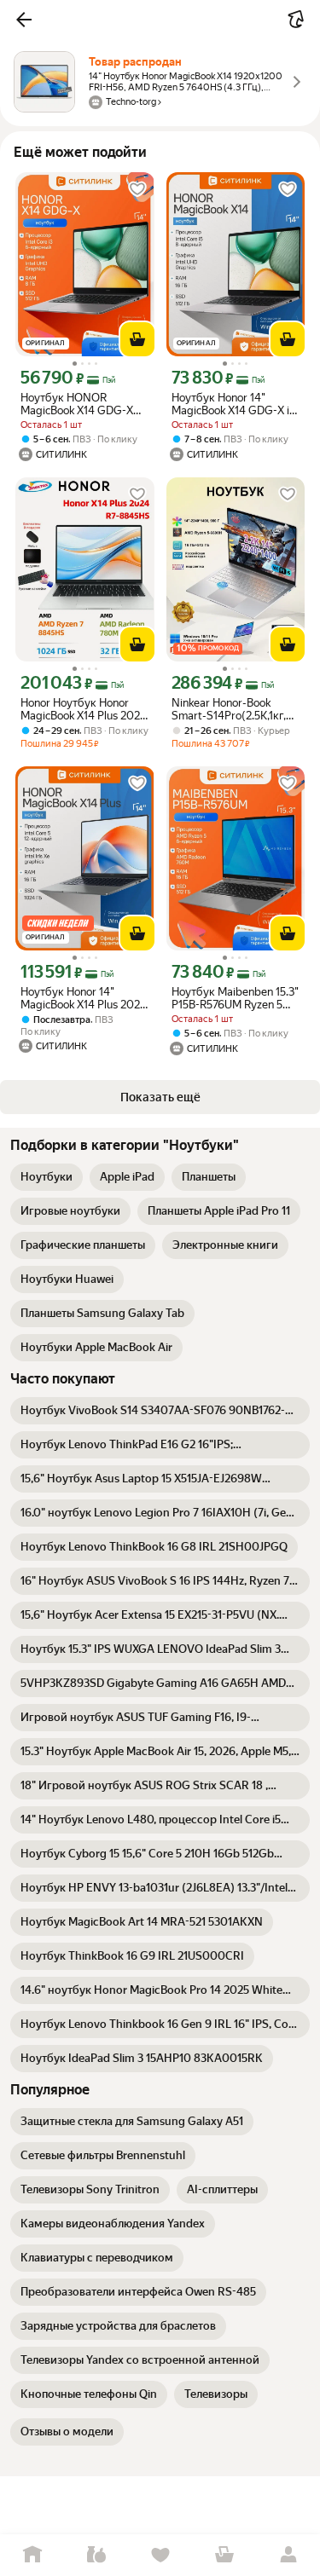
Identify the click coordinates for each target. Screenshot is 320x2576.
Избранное (160, 2555)
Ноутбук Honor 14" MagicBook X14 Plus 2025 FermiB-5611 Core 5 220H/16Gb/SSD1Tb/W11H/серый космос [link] (85, 998)
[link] (47, 1177)
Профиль (288, 2555)
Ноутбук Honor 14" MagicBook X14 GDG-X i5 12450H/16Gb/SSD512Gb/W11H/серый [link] (236, 404)
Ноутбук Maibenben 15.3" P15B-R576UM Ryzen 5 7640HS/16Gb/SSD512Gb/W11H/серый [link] (236, 998)
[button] (24, 20)
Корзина (224, 2555)
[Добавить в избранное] (137, 189)
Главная (32, 2555)
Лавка (96, 2555)
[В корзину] (137, 339)
